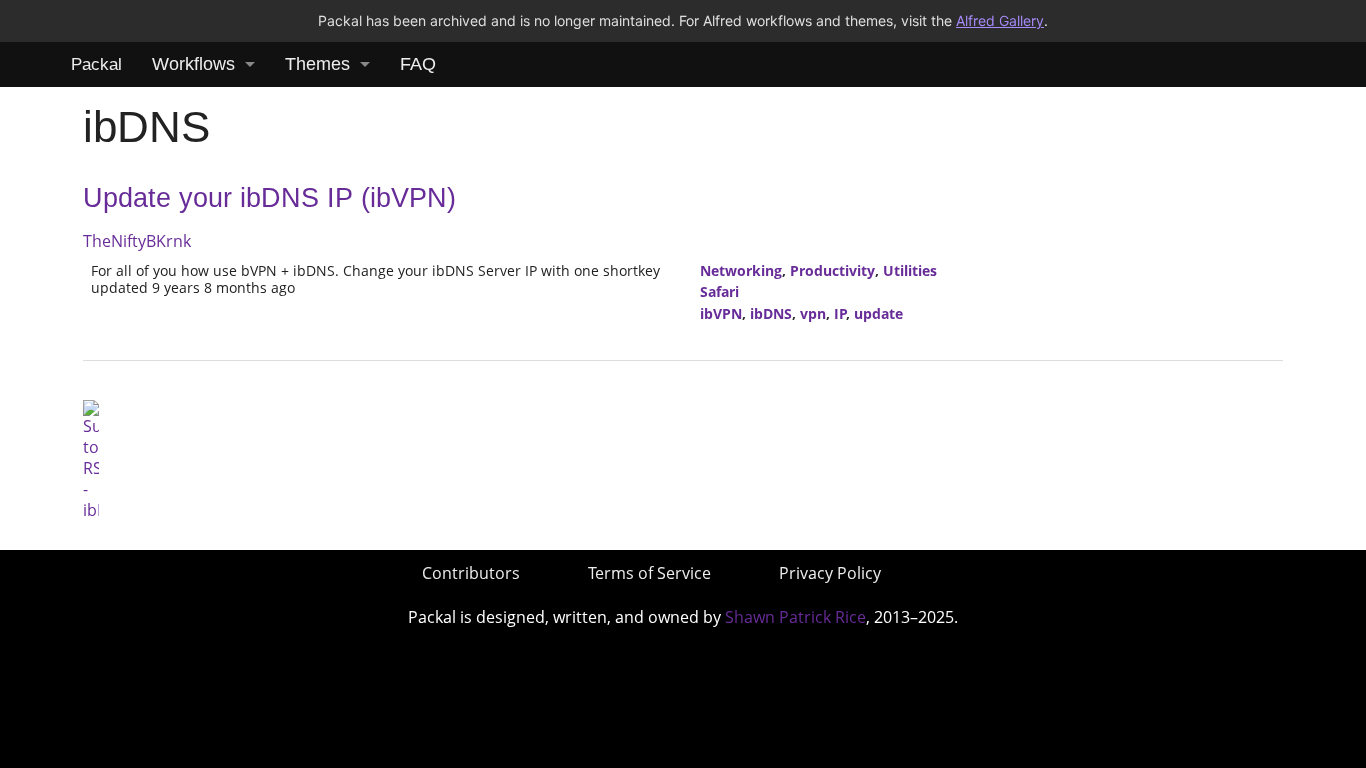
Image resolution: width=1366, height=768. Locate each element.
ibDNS (771, 313)
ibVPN (721, 313)
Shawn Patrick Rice (795, 617)
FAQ (418, 64)
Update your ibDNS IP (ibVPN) (269, 198)
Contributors (471, 573)
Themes (317, 64)
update (878, 313)
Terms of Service (649, 573)
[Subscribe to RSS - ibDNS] (91, 459)
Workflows (193, 64)
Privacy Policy (830, 573)
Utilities (910, 270)
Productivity (832, 270)
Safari (719, 291)
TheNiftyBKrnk (137, 241)
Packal (96, 64)
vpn (813, 313)
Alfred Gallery (1000, 20)
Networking (741, 270)
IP (840, 313)
